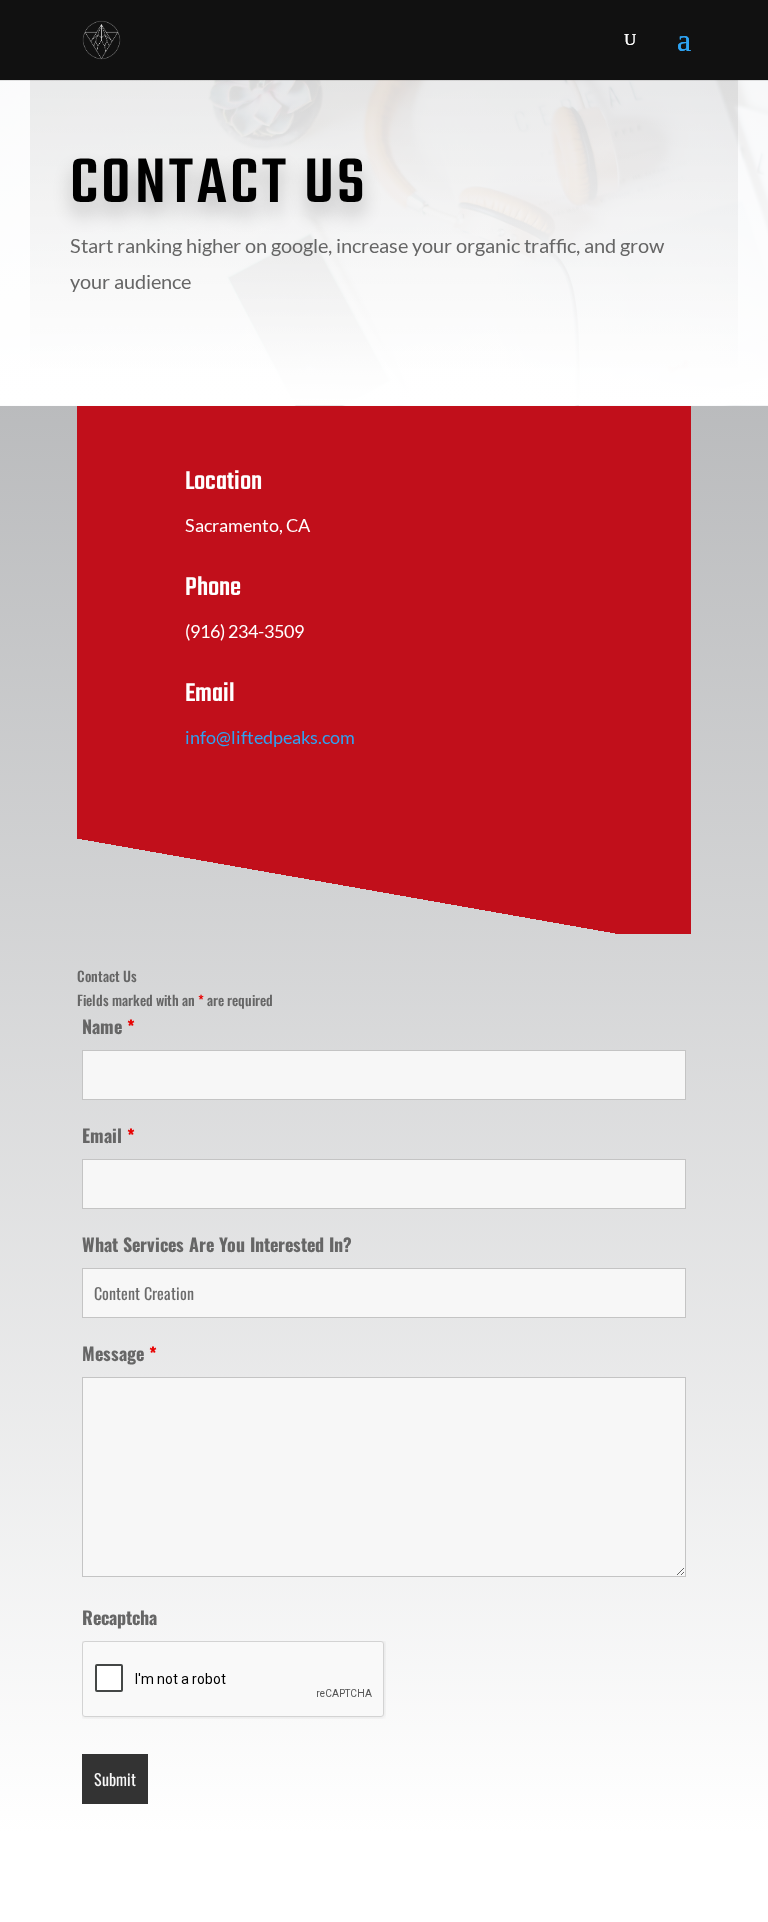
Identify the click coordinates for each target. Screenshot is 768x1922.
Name (108, 1026)
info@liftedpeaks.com (270, 737)
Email (108, 1135)
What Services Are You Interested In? (217, 1244)
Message (119, 1353)
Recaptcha (119, 1617)
